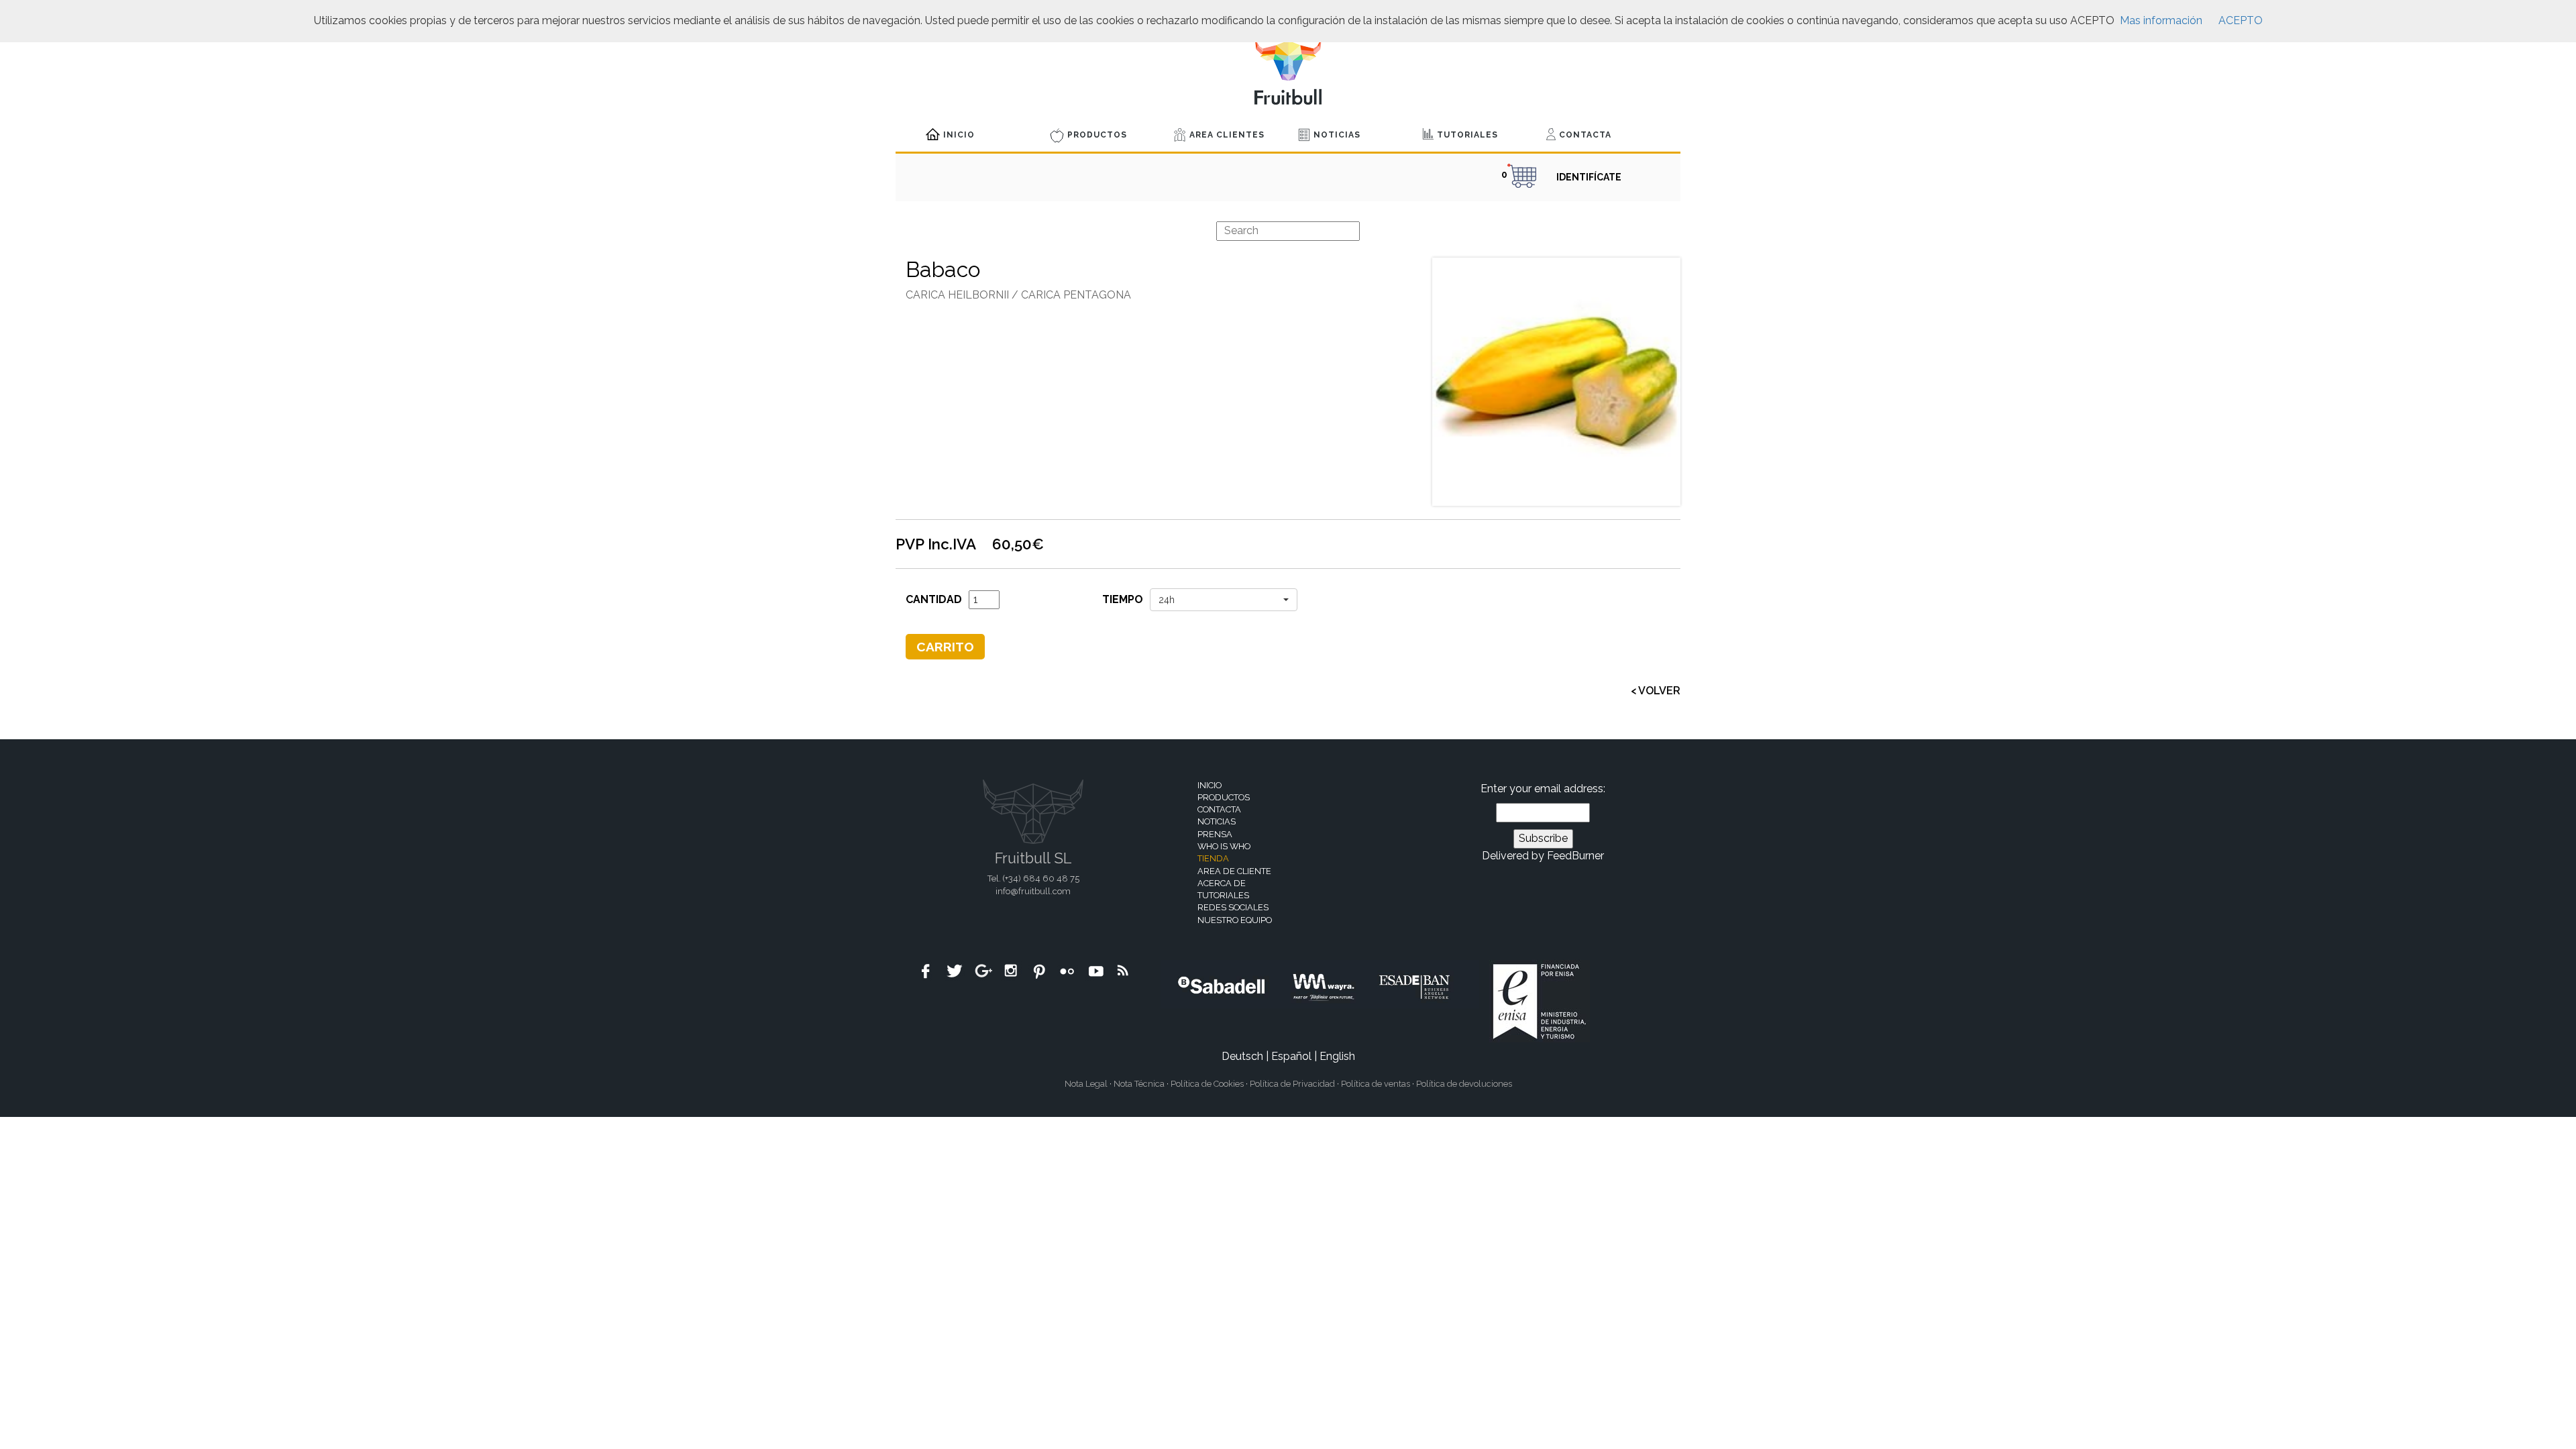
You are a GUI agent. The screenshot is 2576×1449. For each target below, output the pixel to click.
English (1337, 1056)
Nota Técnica (1139, 1084)
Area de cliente (1234, 871)
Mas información (2161, 20)
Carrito (945, 647)
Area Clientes (1227, 135)
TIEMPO (1123, 599)
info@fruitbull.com (1033, 891)
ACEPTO (2241, 20)
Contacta (1585, 135)
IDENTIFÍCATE (1589, 177)
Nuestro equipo (1235, 920)
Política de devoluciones (1464, 1084)
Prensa (1215, 834)
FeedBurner (1575, 856)
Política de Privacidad (1292, 1084)
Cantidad (934, 599)
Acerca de (1222, 883)
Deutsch (1242, 1056)
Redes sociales (1233, 907)
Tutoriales (1467, 135)
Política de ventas (1376, 1084)
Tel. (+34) (1033, 878)
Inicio (959, 135)
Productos (1097, 135)
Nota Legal (1086, 1084)
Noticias (1337, 135)
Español (1291, 1056)
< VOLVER (1656, 691)
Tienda (1213, 858)
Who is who (1224, 846)
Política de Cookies (1207, 1084)
